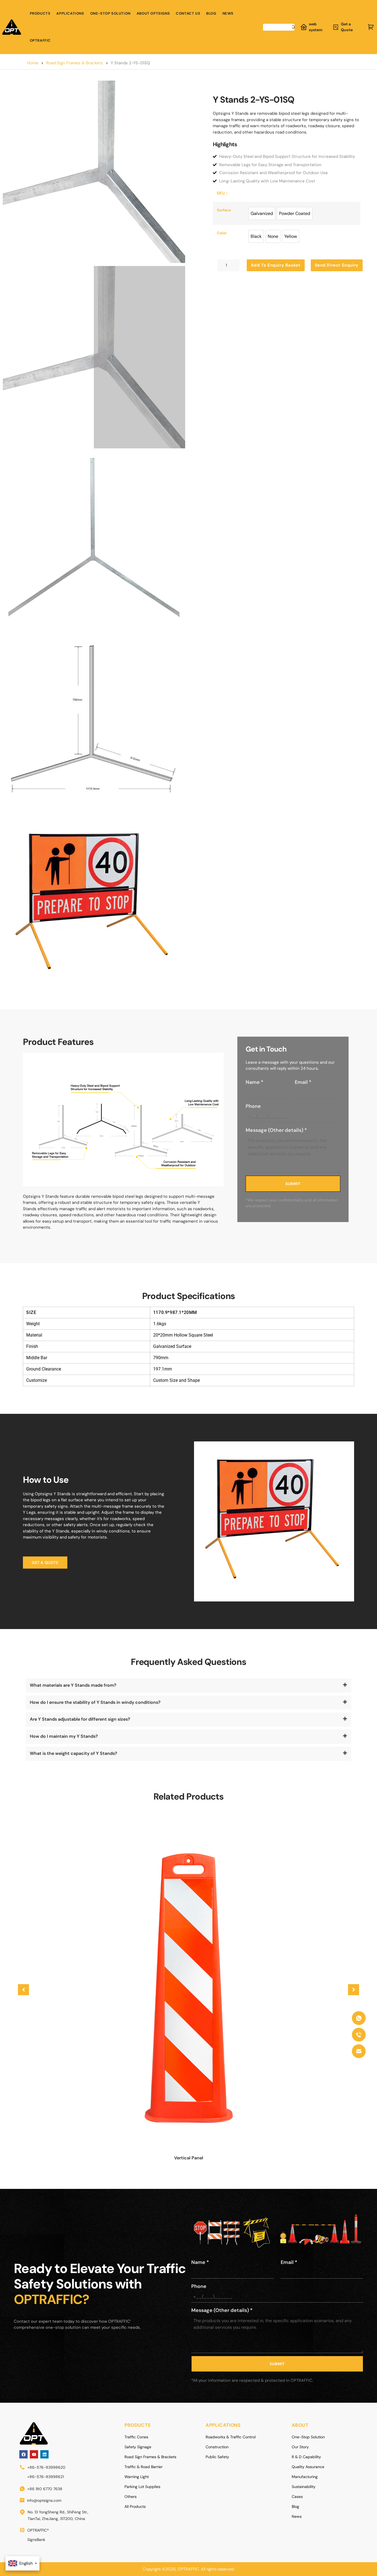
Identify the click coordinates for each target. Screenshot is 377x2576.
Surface (224, 210)
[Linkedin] (44, 2454)
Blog (211, 13)
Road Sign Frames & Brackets (75, 63)
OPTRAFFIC (40, 40)
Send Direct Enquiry (337, 265)
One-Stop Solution (110, 13)
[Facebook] (23, 2454)
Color (222, 233)
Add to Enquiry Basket (276, 265)
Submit (293, 1184)
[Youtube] (34, 2454)
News (228, 13)
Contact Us (188, 13)
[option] (262, 213)
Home (33, 63)
